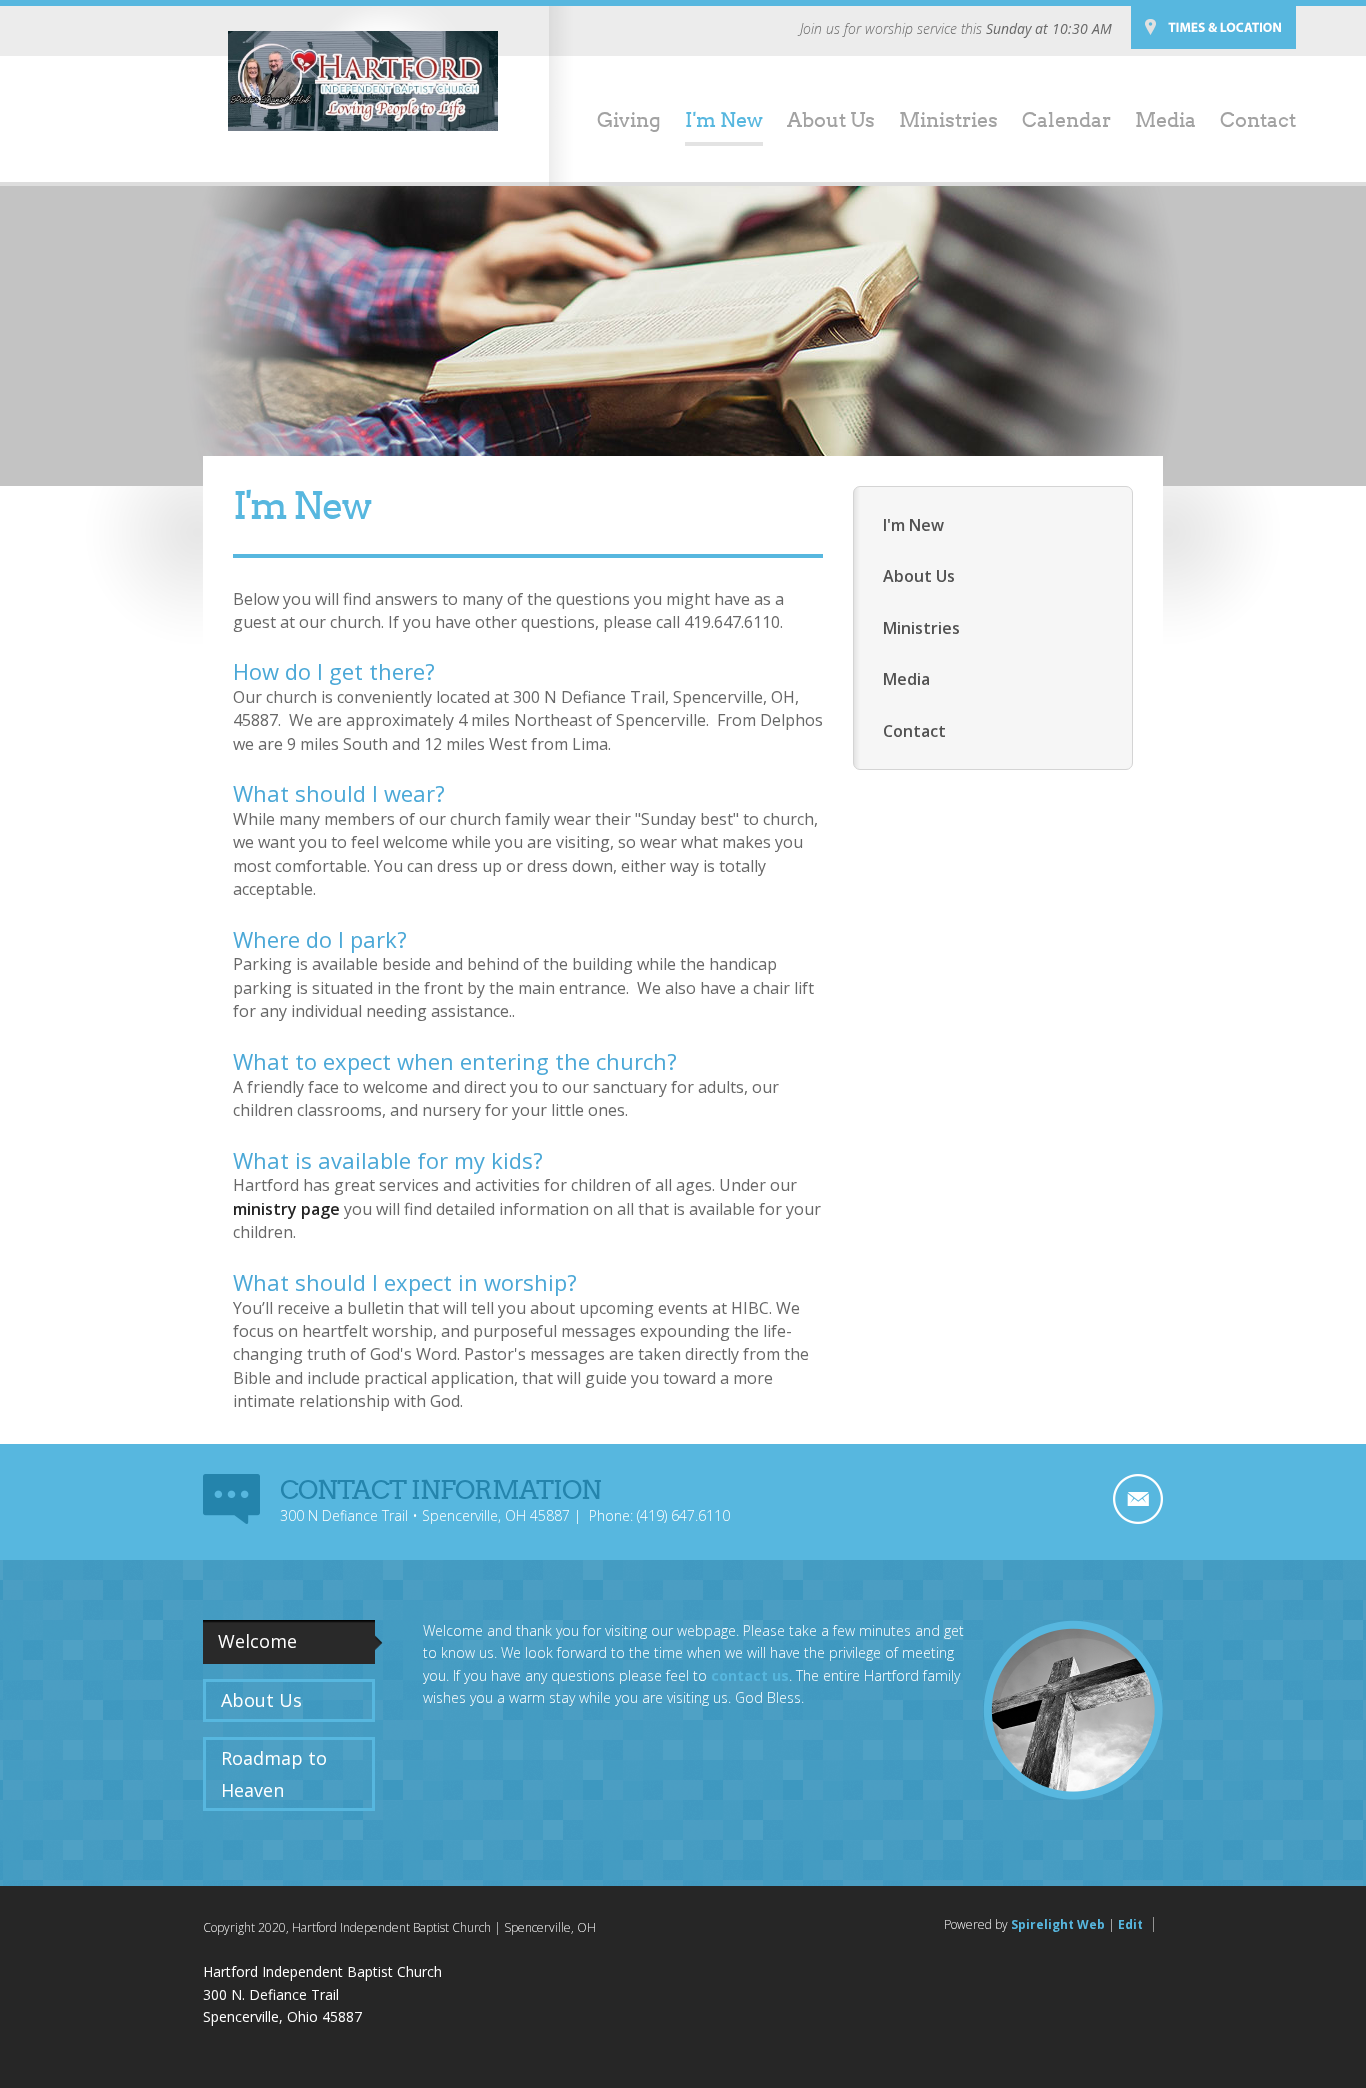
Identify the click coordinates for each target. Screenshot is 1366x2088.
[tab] (293, 1642)
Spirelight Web (1058, 1924)
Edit (1130, 1924)
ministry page (286, 1209)
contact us (750, 1675)
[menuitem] (617, 122)
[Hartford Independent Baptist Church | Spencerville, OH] (363, 81)
